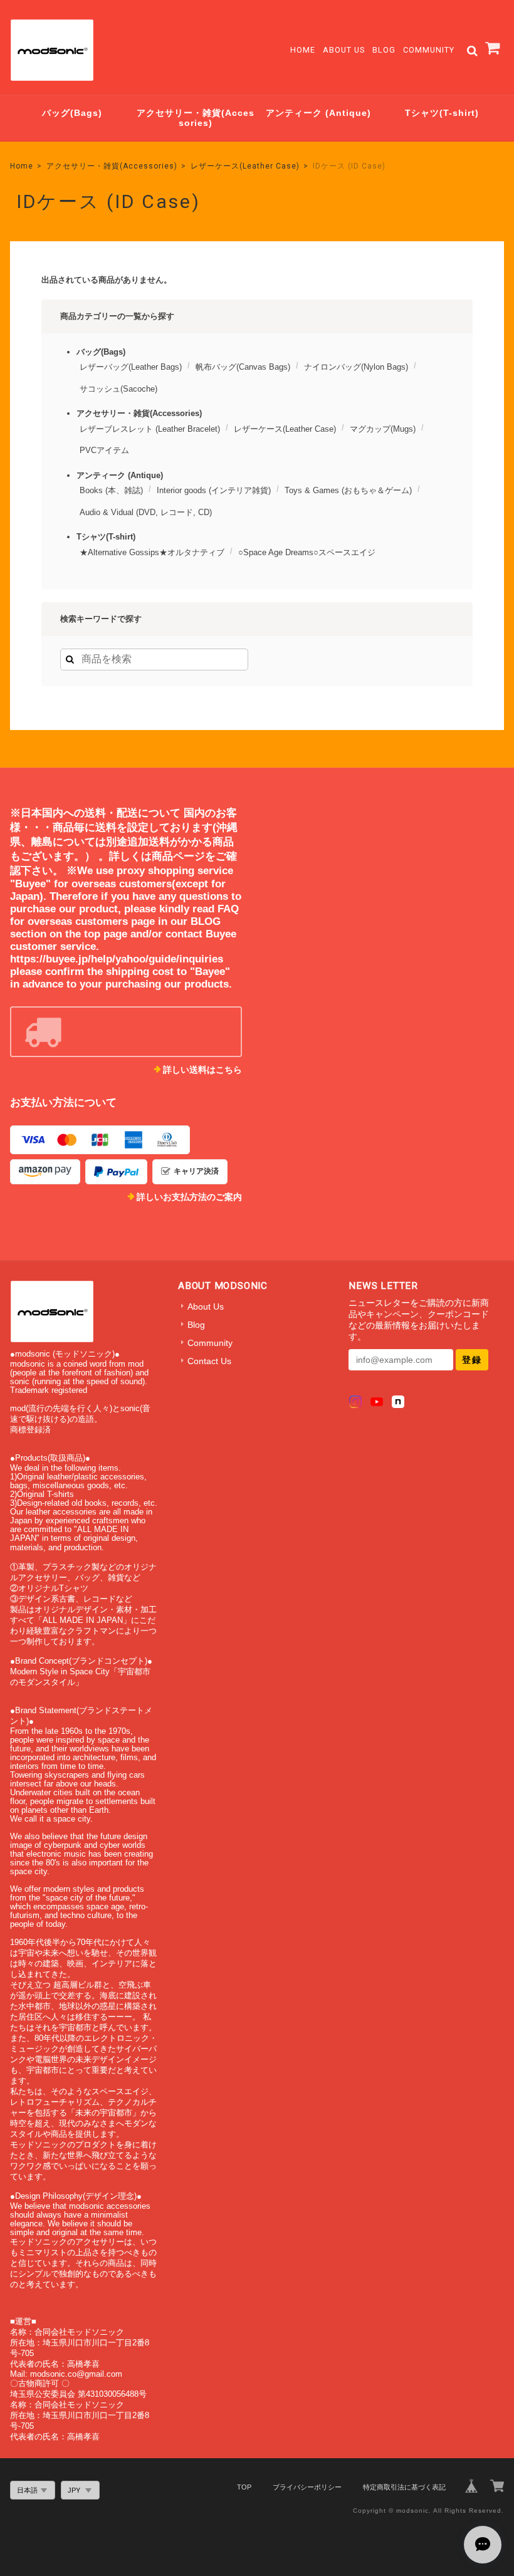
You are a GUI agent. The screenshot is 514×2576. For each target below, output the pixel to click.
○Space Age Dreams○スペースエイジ (307, 552)
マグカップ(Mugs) (383, 429)
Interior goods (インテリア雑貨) (214, 490)
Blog (384, 50)
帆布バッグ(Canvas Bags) (243, 367)
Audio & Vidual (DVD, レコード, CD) (146, 512)
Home (303, 50)
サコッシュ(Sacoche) (118, 389)
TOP (244, 2487)
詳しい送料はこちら (202, 1070)
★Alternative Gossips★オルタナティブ (152, 552)
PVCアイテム (104, 450)
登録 (472, 1360)
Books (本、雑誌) (111, 490)
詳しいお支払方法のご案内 (189, 1197)
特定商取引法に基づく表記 (404, 2487)
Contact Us (209, 1361)
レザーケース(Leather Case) (245, 166)
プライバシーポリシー (307, 2487)
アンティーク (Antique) (318, 113)
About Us (344, 50)
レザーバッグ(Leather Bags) (131, 367)
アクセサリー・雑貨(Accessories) (196, 118)
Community (429, 50)
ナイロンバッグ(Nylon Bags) (356, 367)
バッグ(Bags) (72, 113)
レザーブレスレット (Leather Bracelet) (150, 429)
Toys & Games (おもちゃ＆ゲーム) (348, 490)
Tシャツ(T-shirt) (442, 113)
